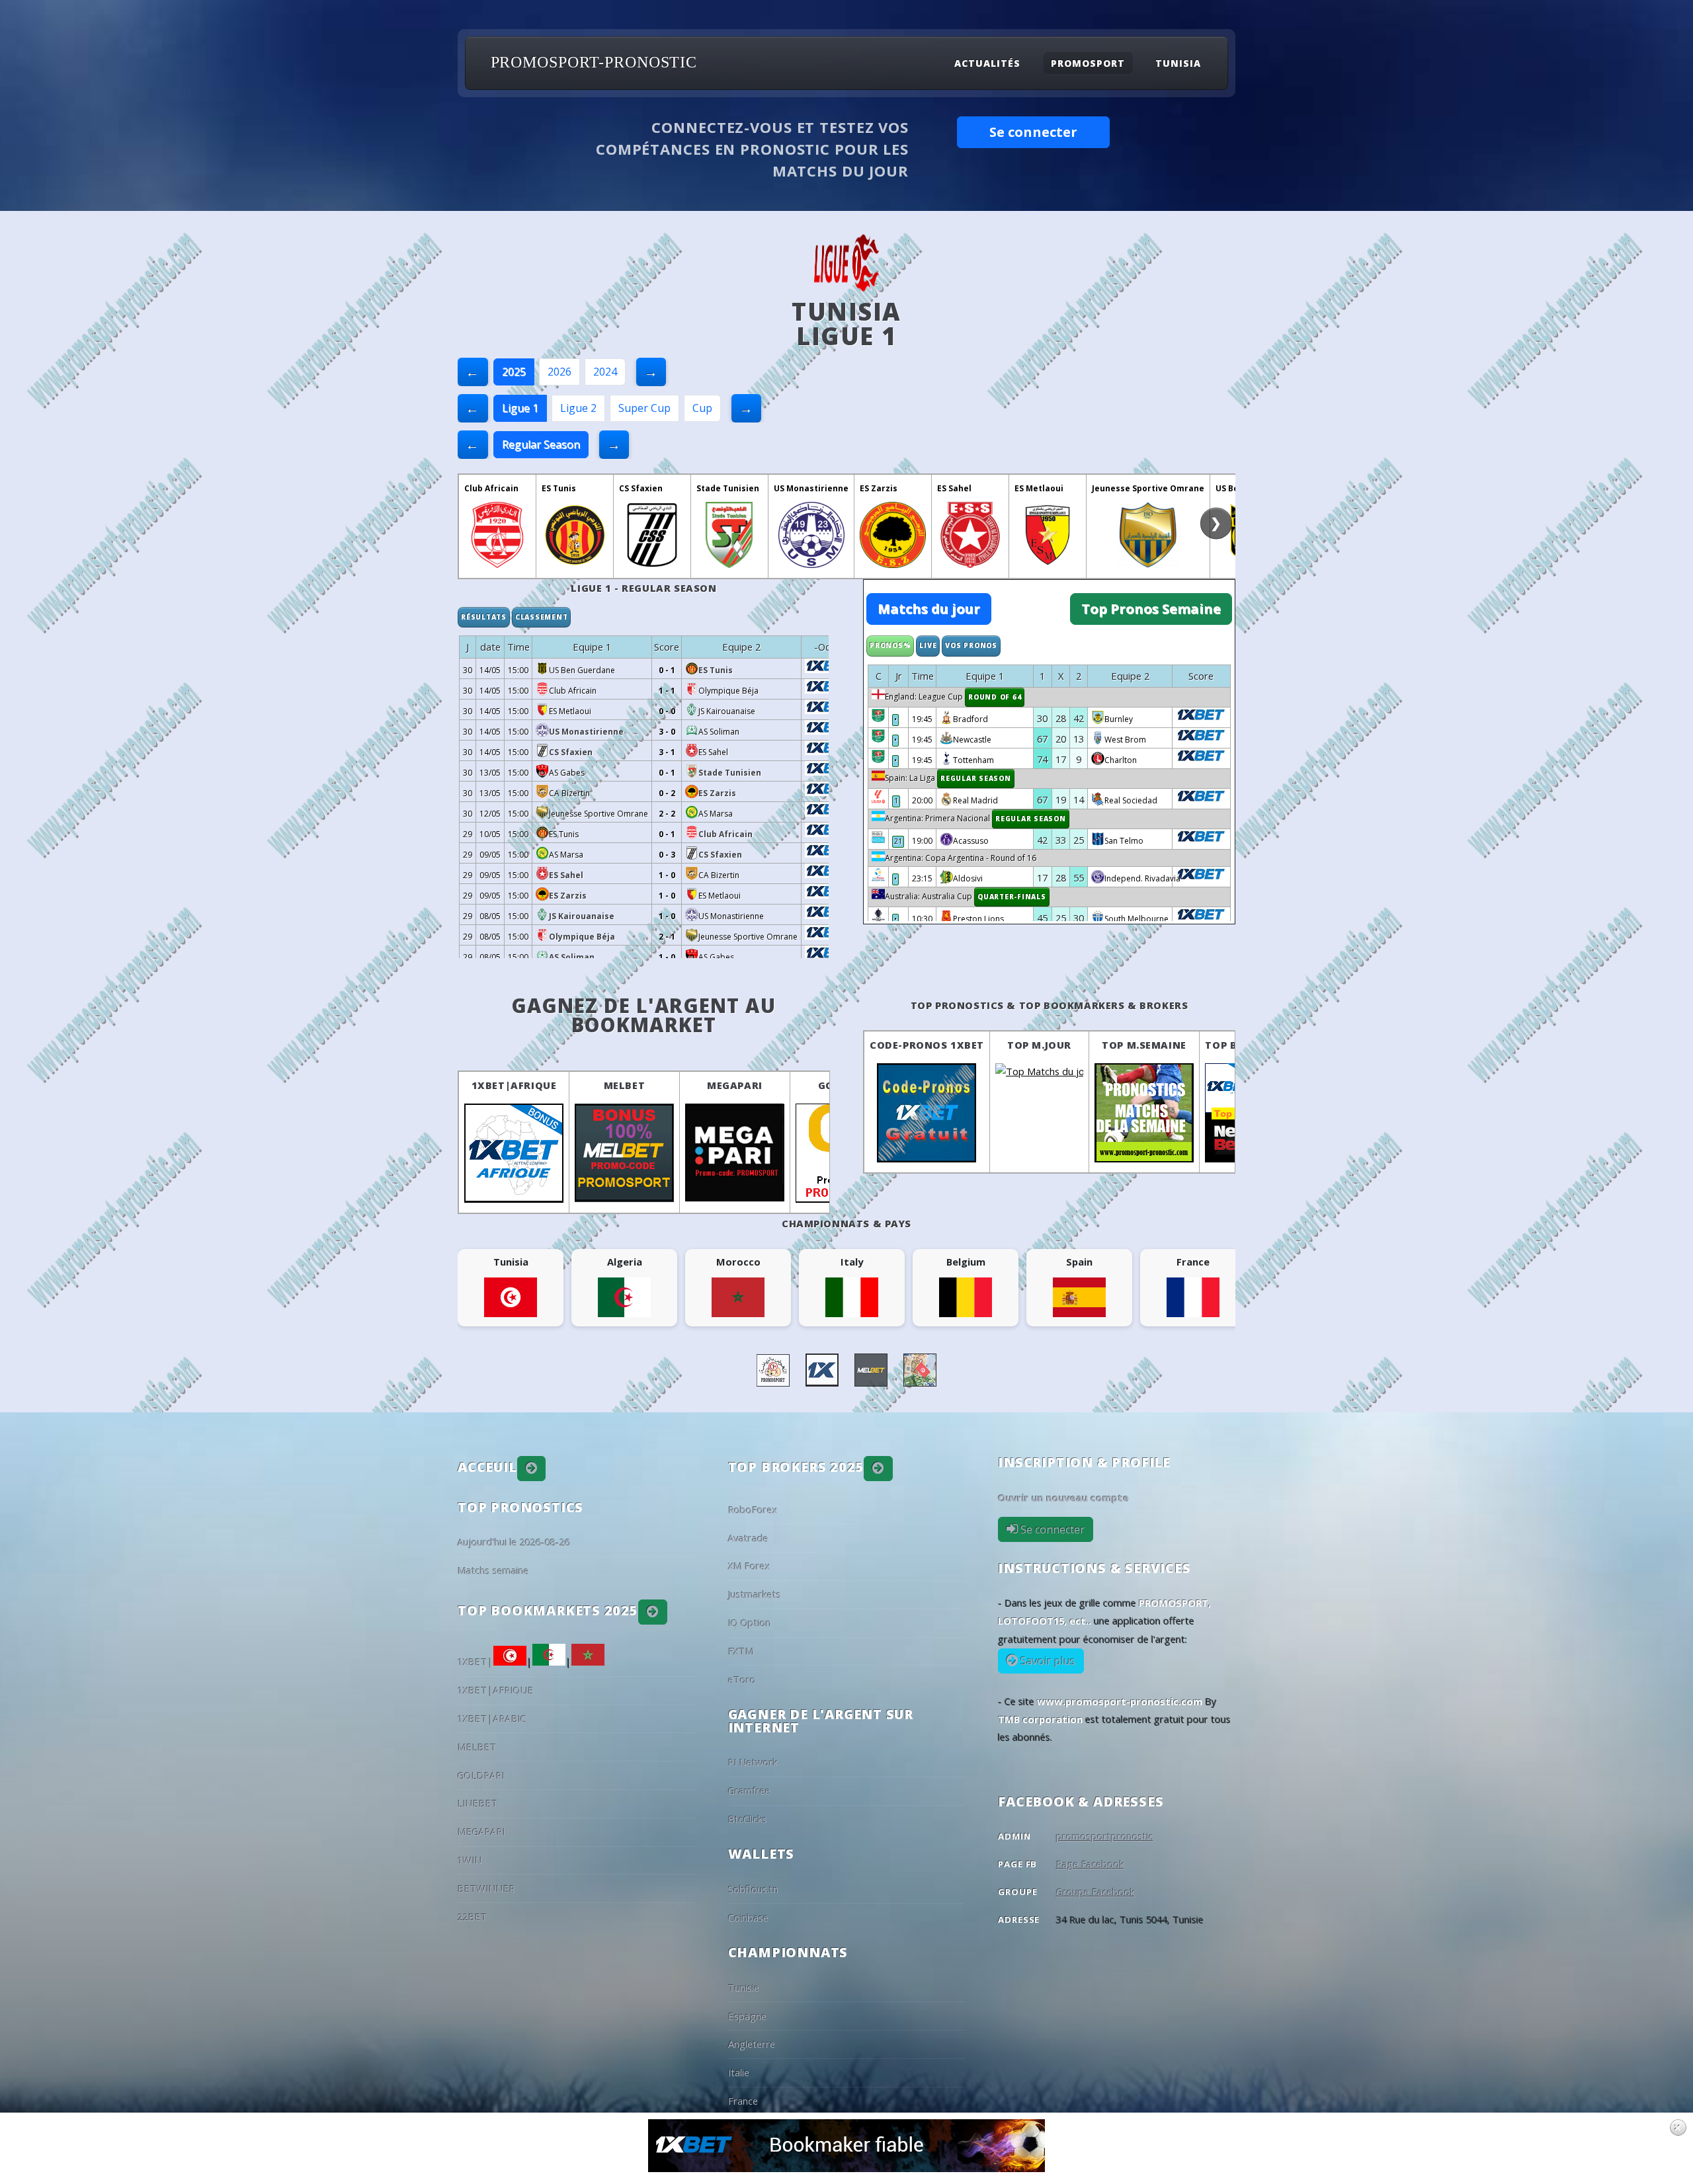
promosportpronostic (1105, 1836)
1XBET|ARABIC (492, 1719)
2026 (559, 372)
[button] (532, 1469)
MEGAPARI (735, 1085)
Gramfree (749, 1791)
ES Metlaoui (1039, 488)
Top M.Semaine (1144, 1045)
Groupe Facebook (1095, 1892)
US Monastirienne (811, 488)
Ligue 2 (578, 408)
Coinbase (748, 1918)
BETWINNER (486, 1888)
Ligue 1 (520, 408)
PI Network (753, 1762)
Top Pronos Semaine (1151, 609)
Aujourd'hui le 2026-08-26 (514, 1542)
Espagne (747, 2016)
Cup (702, 408)
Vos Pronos (971, 645)
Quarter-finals (1012, 897)
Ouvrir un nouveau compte (1063, 1498)
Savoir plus (1047, 1661)
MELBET (625, 1085)
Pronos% (890, 645)
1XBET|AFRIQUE (514, 1085)
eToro (742, 1679)
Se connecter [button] (1033, 132)
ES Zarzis (879, 488)
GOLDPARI (481, 1775)
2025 (514, 372)
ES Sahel (954, 488)
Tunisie (744, 1988)
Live (928, 645)
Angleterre (752, 2044)
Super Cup (644, 408)
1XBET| (475, 1662)
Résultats (484, 617)
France (743, 2101)
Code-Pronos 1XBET (927, 1045)
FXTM (741, 1651)
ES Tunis (559, 488)
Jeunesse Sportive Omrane (1148, 488)
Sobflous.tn (753, 1889)
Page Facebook (1090, 1864)
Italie (739, 2072)
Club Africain (491, 488)
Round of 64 (995, 697)
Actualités (987, 63)
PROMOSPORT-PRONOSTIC (594, 62)
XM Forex (749, 1566)
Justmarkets (755, 1594)
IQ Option (750, 1623)
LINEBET (478, 1803)
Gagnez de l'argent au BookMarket (644, 1015)
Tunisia (1178, 63)
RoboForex (753, 1510)
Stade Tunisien (728, 488)
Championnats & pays (846, 1223)
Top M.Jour (1039, 1045)
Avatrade (748, 1538)
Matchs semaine (493, 1570)
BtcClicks (748, 1819)
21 (898, 841)
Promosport (1088, 63)
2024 (605, 372)
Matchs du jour (929, 609)
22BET (473, 1917)
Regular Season (541, 444)
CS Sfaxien (641, 488)
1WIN (470, 1860)
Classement (542, 617)
